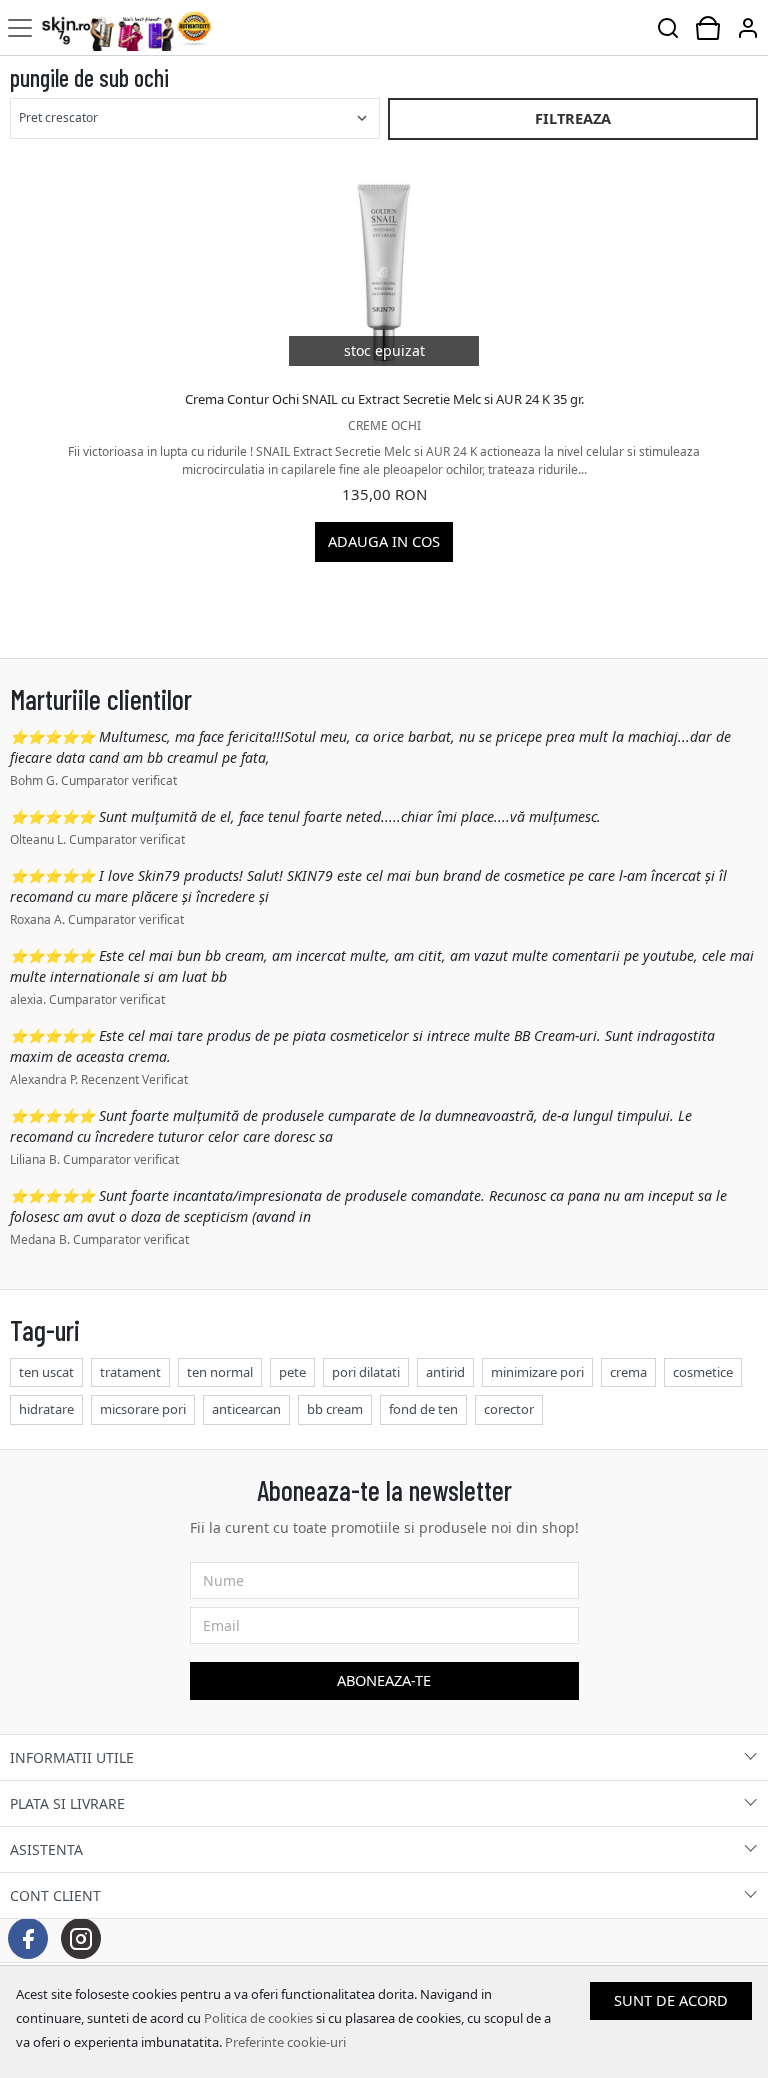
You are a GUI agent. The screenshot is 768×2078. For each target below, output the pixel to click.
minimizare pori (537, 1372)
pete (292, 1372)
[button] (748, 27)
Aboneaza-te (384, 1680)
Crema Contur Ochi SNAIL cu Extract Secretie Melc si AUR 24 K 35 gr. (384, 399)
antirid (445, 1372)
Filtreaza (573, 118)
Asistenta (46, 1849)
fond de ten (423, 1409)
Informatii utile (72, 1757)
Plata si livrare (67, 1803)
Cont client (55, 1895)
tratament (130, 1372)
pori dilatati (366, 1372)
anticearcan (246, 1409)
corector (509, 1409)
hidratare (46, 1409)
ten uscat (46, 1372)
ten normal (220, 1372)
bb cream (335, 1409)
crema (628, 1372)
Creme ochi (384, 425)
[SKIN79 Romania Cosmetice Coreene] (125, 27)
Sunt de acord (671, 2000)
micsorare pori (143, 1409)
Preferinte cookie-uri (285, 2042)
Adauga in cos (384, 541)
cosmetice (703, 1372)
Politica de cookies (258, 2018)
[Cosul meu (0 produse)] (708, 27)
